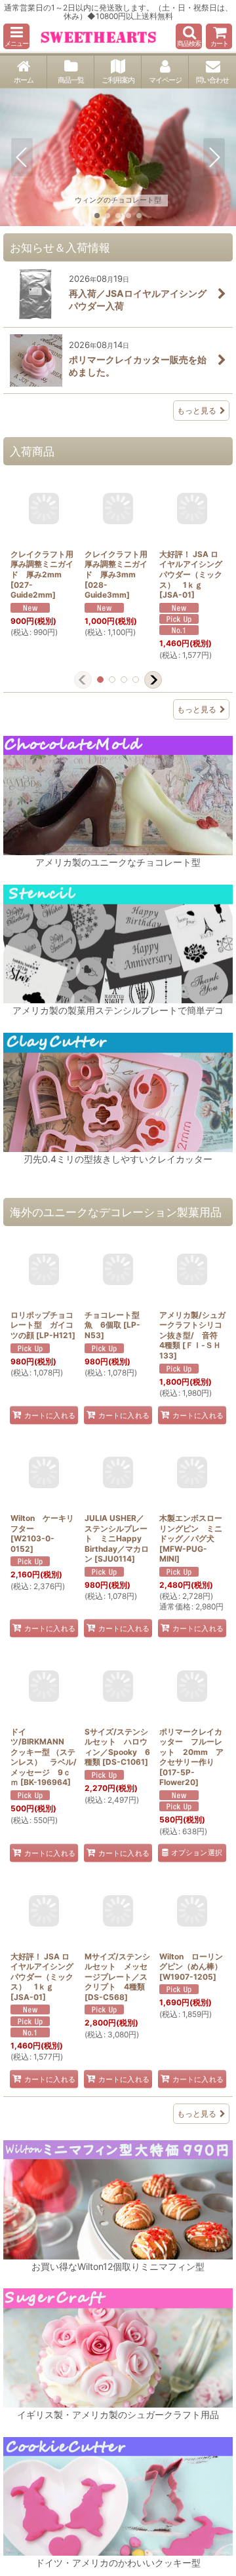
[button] (16, 36)
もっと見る (197, 411)
